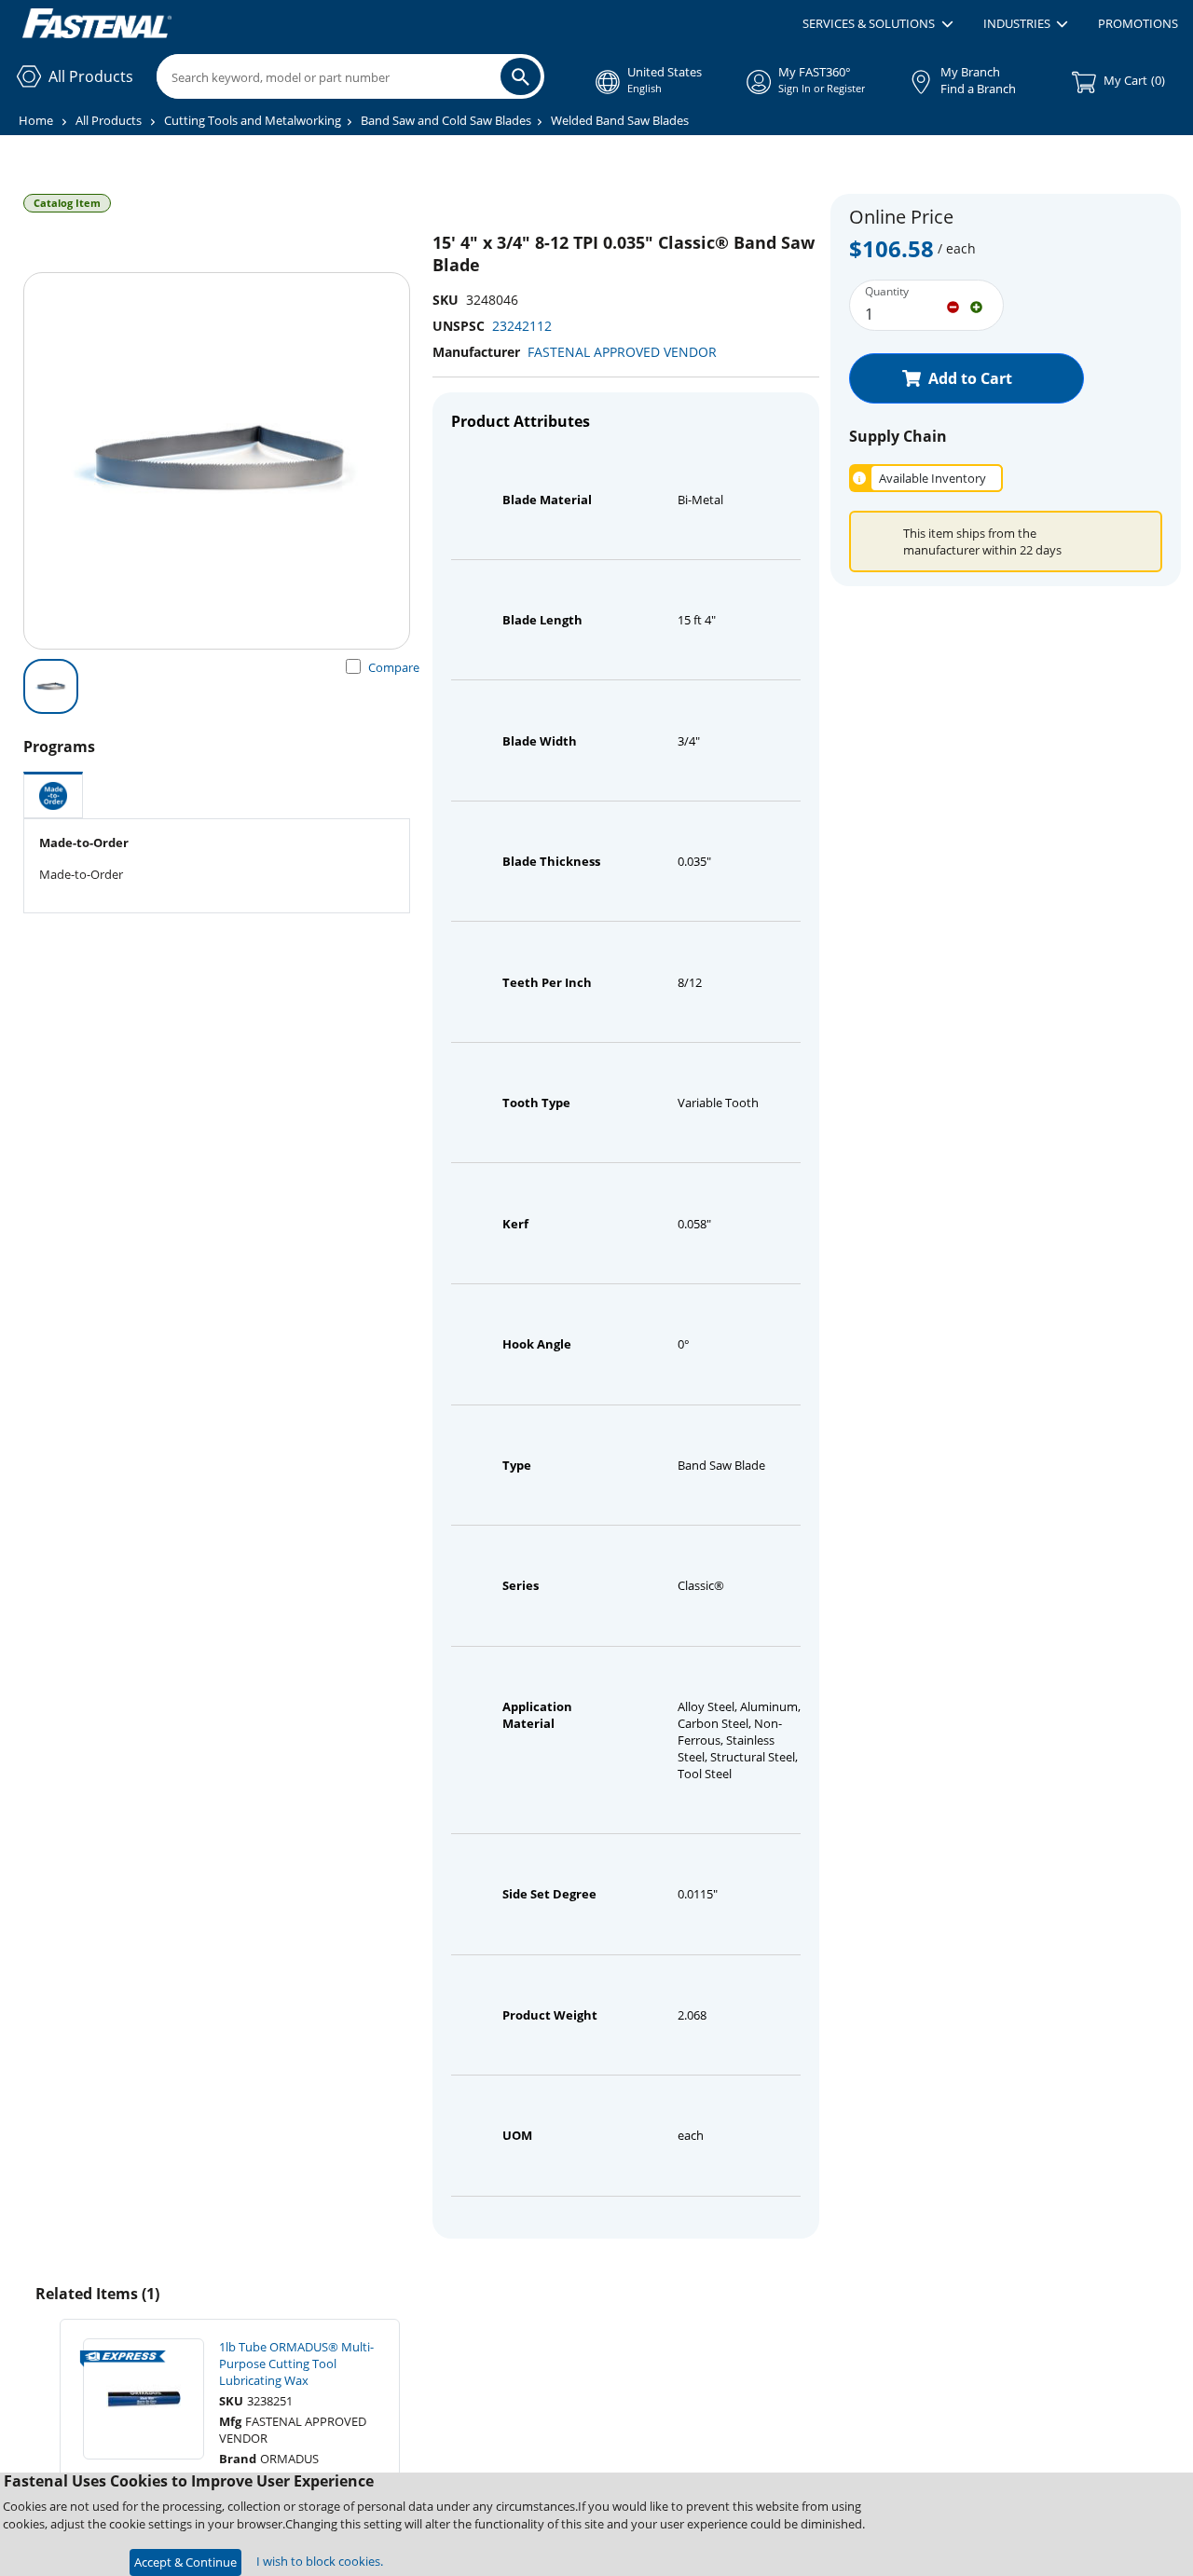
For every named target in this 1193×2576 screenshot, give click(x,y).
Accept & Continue (185, 2562)
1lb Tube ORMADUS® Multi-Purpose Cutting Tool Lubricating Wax (296, 2364)
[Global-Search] (521, 76)
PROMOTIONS (1138, 23)
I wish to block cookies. (320, 2561)
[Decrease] (953, 306)
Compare (394, 667)
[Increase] (976, 306)
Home (36, 120)
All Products (109, 120)
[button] (878, 24)
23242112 (522, 326)
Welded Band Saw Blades (620, 120)
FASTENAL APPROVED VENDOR (622, 352)
